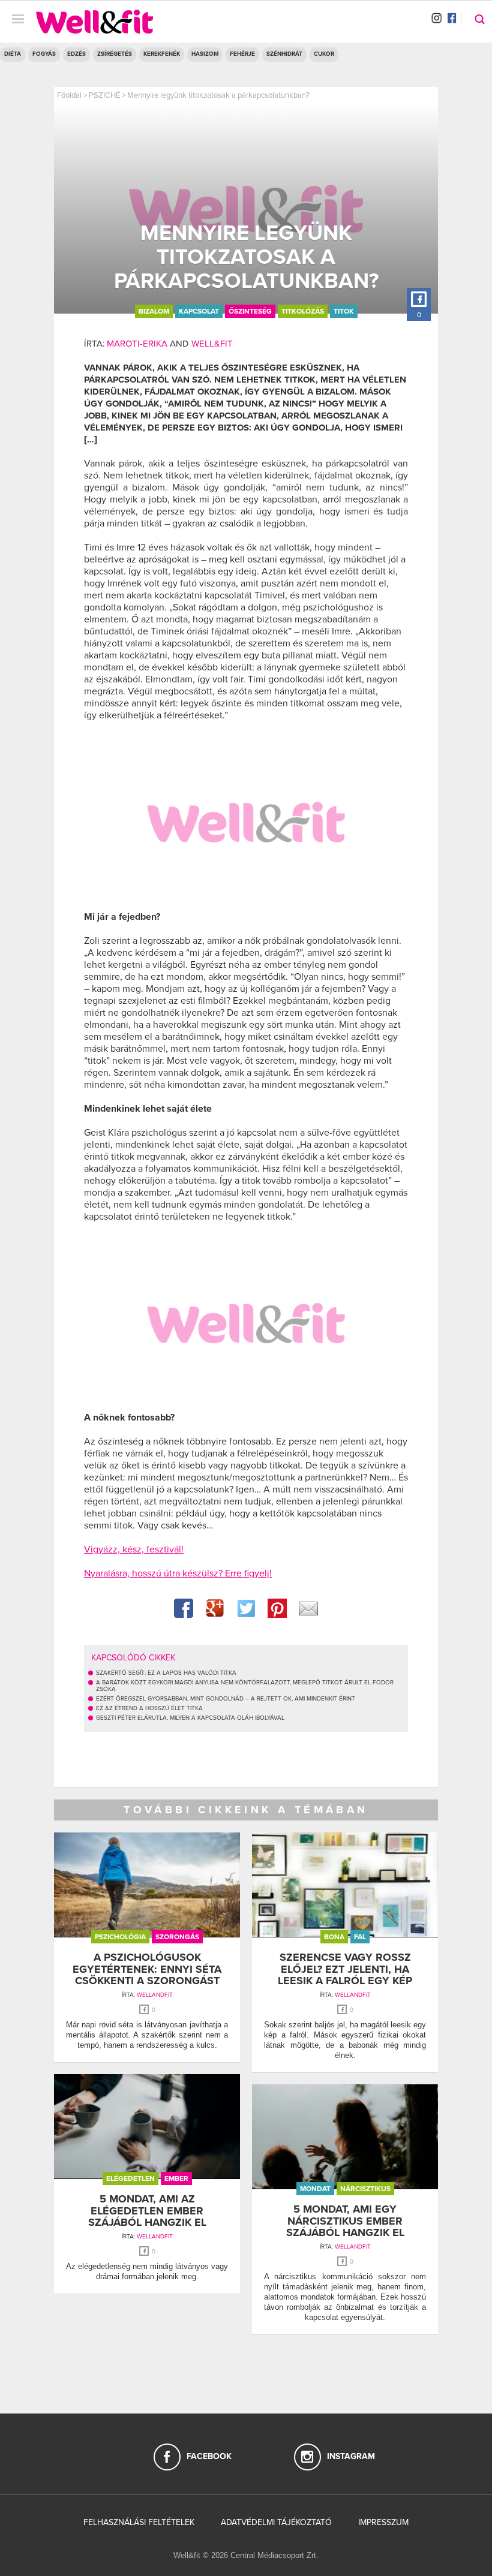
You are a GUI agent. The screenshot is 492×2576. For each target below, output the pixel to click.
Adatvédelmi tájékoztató (276, 2522)
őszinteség (250, 311)
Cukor (324, 54)
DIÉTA (13, 54)
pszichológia (120, 1937)
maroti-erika (137, 344)
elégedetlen (130, 2178)
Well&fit (212, 344)
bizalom (154, 311)
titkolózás (303, 311)
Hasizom (205, 54)
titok (344, 311)
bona (334, 1937)
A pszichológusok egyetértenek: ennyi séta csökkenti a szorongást (147, 1969)
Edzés (76, 54)
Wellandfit (155, 1995)
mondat (315, 2189)
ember (176, 2178)
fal (360, 1937)
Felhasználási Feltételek (139, 2522)
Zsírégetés (115, 54)
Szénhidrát (284, 54)
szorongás (177, 1937)
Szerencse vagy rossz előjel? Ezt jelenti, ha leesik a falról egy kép (345, 1969)
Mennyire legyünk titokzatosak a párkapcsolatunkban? (218, 95)
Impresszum (383, 2522)
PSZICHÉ (104, 95)
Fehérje (242, 54)
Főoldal (69, 95)
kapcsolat (199, 311)
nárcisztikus (365, 2189)
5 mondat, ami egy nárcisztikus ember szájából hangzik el (345, 2221)
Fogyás (44, 54)
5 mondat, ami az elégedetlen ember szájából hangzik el (147, 2211)
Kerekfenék (162, 54)
